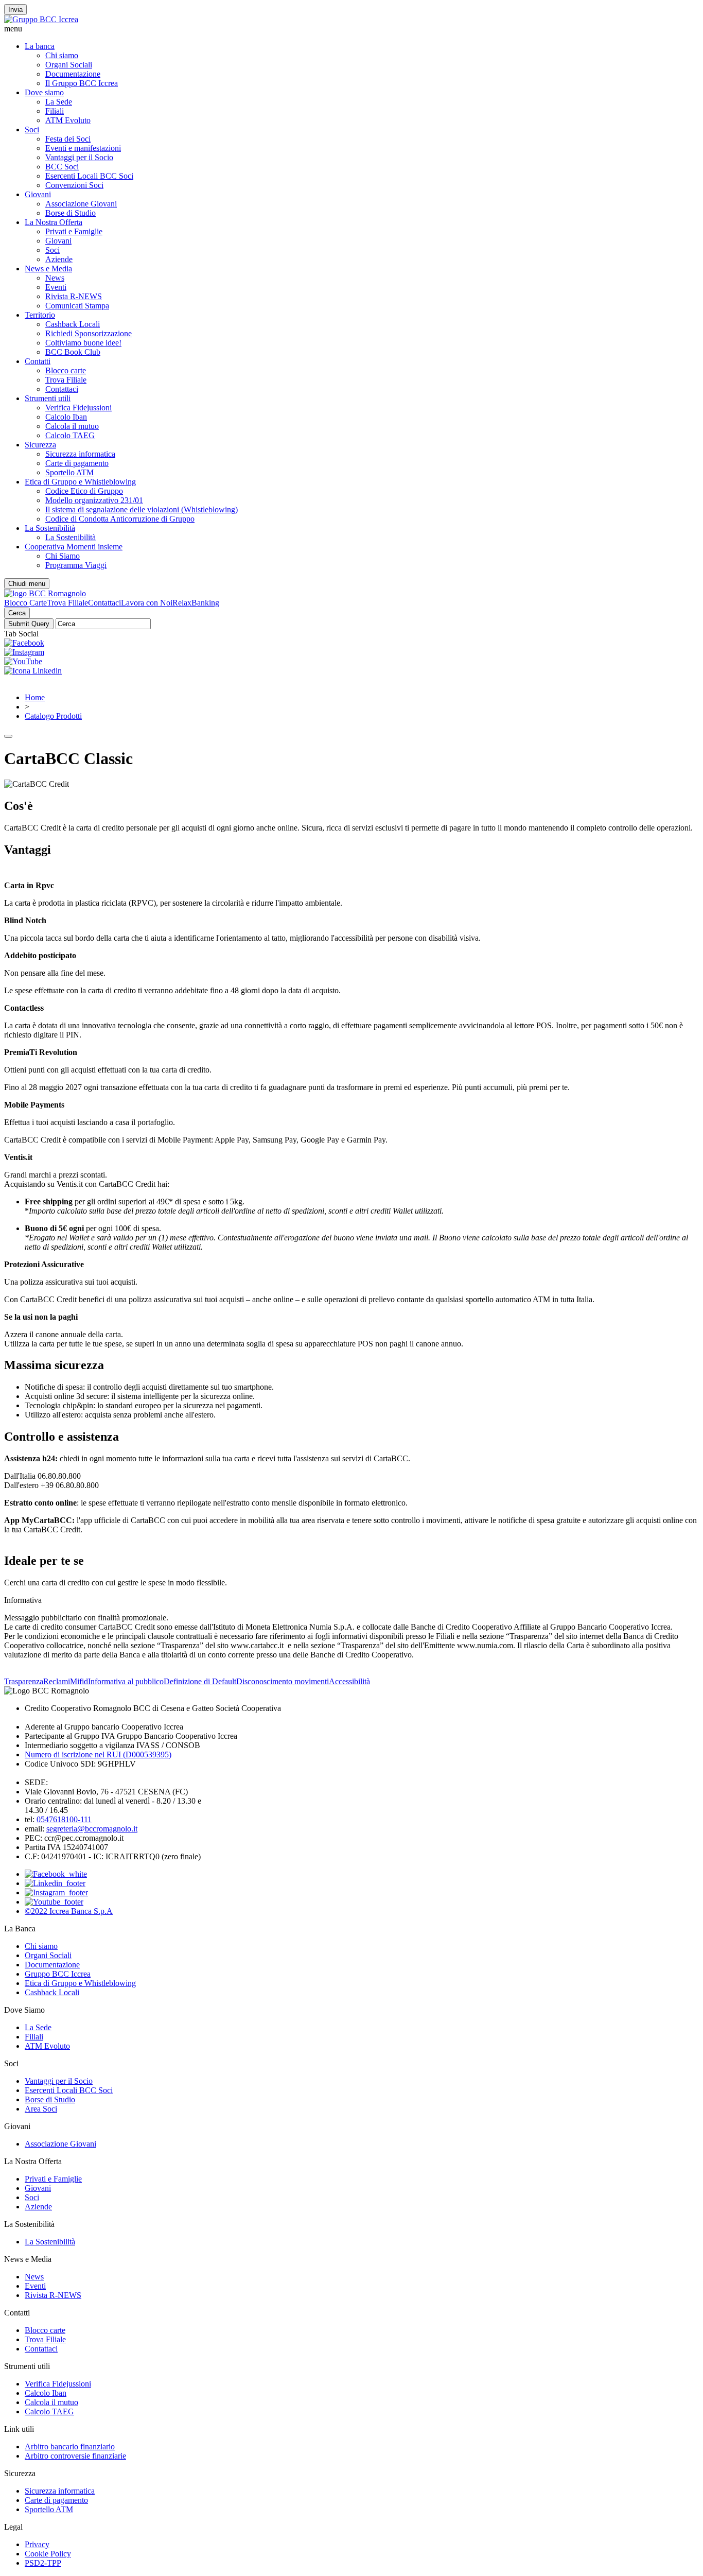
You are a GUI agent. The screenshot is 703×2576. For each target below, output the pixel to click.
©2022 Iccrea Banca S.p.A (69, 1911)
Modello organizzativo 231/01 (94, 500)
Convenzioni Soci (74, 185)
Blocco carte (66, 370)
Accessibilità (349, 1681)
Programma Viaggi (76, 565)
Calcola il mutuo (72, 426)
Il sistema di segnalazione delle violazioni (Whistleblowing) (142, 509)
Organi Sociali (69, 65)
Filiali (55, 111)
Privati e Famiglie (74, 231)
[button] (351, 29)
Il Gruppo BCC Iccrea (82, 83)
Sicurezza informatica (80, 454)
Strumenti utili (48, 398)
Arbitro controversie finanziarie (75, 2456)
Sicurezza (40, 445)
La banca (40, 46)
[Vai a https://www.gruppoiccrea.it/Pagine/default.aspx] (41, 19)
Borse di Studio (71, 213)
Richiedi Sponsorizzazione (89, 333)
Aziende (59, 259)
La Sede (59, 102)
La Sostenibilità (50, 528)
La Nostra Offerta (54, 222)
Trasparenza (24, 1681)
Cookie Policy (48, 2554)
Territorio (40, 315)
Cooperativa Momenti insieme (74, 547)
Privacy (37, 2544)
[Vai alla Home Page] (45, 593)
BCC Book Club (73, 352)
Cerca (17, 613)
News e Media (48, 269)
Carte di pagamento (77, 463)
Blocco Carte (25, 603)
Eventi (56, 287)
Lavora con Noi (147, 603)
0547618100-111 (64, 1819)
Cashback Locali (73, 324)
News (55, 278)
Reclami (57, 1681)
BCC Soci (62, 167)
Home (35, 697)
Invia (15, 10)
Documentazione (73, 74)
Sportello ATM (69, 472)
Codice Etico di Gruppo (84, 491)
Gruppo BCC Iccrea (58, 1974)
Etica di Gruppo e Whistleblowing (80, 482)
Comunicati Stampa (77, 306)
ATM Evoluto (68, 120)
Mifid (79, 1681)
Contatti (38, 361)
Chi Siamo (63, 556)
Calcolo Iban (66, 417)
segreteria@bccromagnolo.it (92, 1829)
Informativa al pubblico (126, 1681)
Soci (32, 129)
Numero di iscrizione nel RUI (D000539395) (98, 1754)
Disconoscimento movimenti (283, 1681)
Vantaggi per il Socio (79, 157)
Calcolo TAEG (70, 435)
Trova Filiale (66, 380)
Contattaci (62, 389)
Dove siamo (44, 92)
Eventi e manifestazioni (83, 148)
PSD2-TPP (43, 2563)
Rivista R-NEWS (74, 296)
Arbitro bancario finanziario (70, 2447)
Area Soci (41, 2109)
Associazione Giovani (81, 204)
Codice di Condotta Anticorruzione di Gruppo (120, 519)
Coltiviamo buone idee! (83, 343)
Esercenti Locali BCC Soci (89, 176)
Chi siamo (62, 55)
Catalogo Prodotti (53, 716)
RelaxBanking (196, 603)
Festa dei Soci (68, 139)
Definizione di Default (200, 1681)
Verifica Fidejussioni (78, 408)
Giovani (38, 194)
